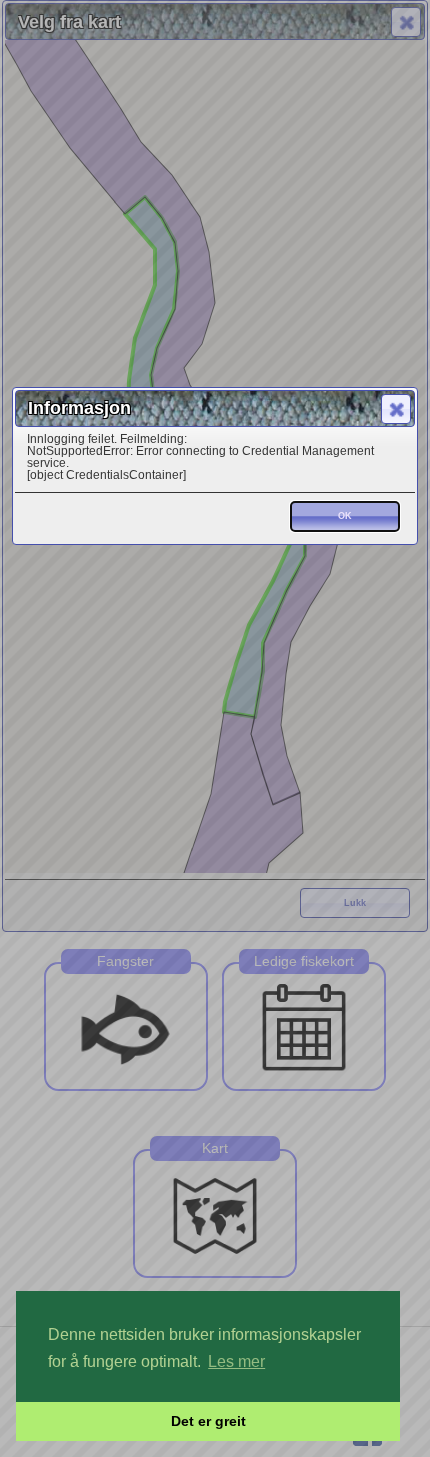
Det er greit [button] (208, 1421)
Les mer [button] (236, 1361)
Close (396, 409)
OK (345, 516)
